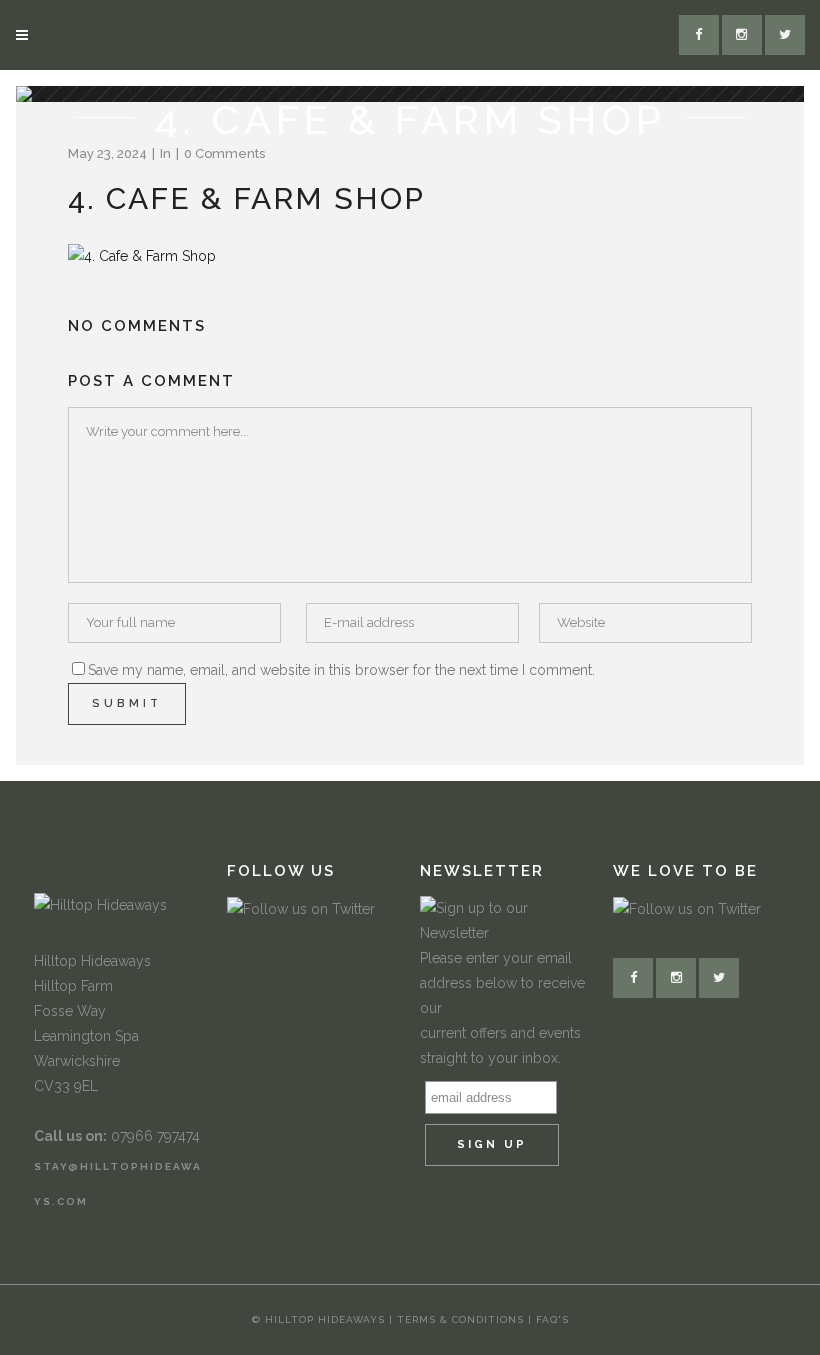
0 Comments (224, 153)
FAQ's (552, 1319)
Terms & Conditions (462, 1319)
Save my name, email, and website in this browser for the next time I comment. (341, 670)
